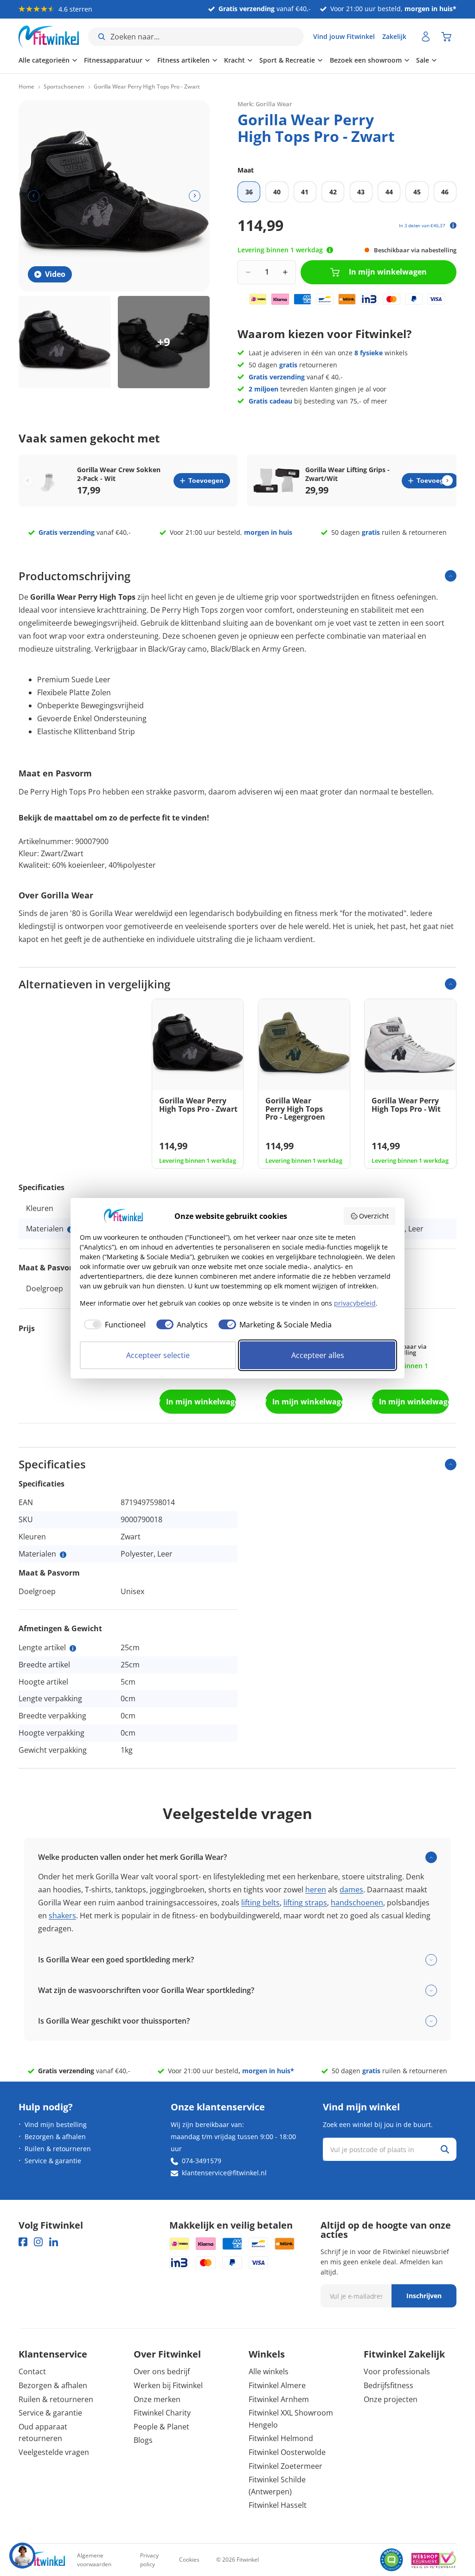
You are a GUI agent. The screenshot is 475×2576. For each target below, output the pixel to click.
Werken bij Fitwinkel (168, 2385)
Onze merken (157, 2399)
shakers (62, 1916)
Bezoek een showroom (366, 60)
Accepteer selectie (158, 1355)
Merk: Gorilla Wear (265, 104)
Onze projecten (391, 2399)
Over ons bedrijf (162, 2371)
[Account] (426, 37)
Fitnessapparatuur (113, 60)
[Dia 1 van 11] (65, 342)
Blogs (143, 2440)
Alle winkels (269, 2371)
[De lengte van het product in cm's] (73, 1648)
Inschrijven (424, 2296)
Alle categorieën (44, 60)
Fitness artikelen (183, 60)
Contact (32, 2371)
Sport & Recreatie (287, 60)
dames (351, 1890)
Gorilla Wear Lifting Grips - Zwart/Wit (347, 474)
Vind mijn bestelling (56, 2124)
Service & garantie (53, 2161)
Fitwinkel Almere (277, 2385)
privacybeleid (355, 1303)
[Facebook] (23, 2242)
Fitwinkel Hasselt (278, 2505)
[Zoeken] (445, 2149)
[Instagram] (38, 2242)
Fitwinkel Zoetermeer (286, 2466)
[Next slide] (447, 481)
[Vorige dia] (34, 196)
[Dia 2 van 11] (164, 342)
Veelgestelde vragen (54, 2452)
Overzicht (374, 1216)
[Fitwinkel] (42, 2560)
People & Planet (161, 2427)
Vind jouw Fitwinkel (344, 36)
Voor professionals (397, 2371)
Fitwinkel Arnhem (279, 2399)
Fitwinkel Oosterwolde (287, 2452)
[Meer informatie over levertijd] (330, 250)
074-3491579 (202, 2161)
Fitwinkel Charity (162, 2413)
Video (55, 274)
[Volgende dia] (195, 196)
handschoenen (357, 1903)
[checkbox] (113, 1325)
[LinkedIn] (54, 2242)
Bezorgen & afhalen (55, 2137)
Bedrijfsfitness (388, 2385)
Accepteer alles (318, 1355)
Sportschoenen (64, 87)
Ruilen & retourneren (58, 2149)
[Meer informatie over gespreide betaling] (453, 225)
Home (26, 87)
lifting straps (305, 1903)
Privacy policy (149, 2560)
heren (316, 1890)
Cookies (189, 2560)
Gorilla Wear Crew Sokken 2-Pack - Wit (119, 474)
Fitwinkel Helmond (281, 2438)
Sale (423, 60)
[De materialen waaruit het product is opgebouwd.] (63, 1555)
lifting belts (260, 1903)
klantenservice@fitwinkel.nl (224, 2173)
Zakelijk (394, 36)
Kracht (234, 60)
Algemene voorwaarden (94, 2560)
